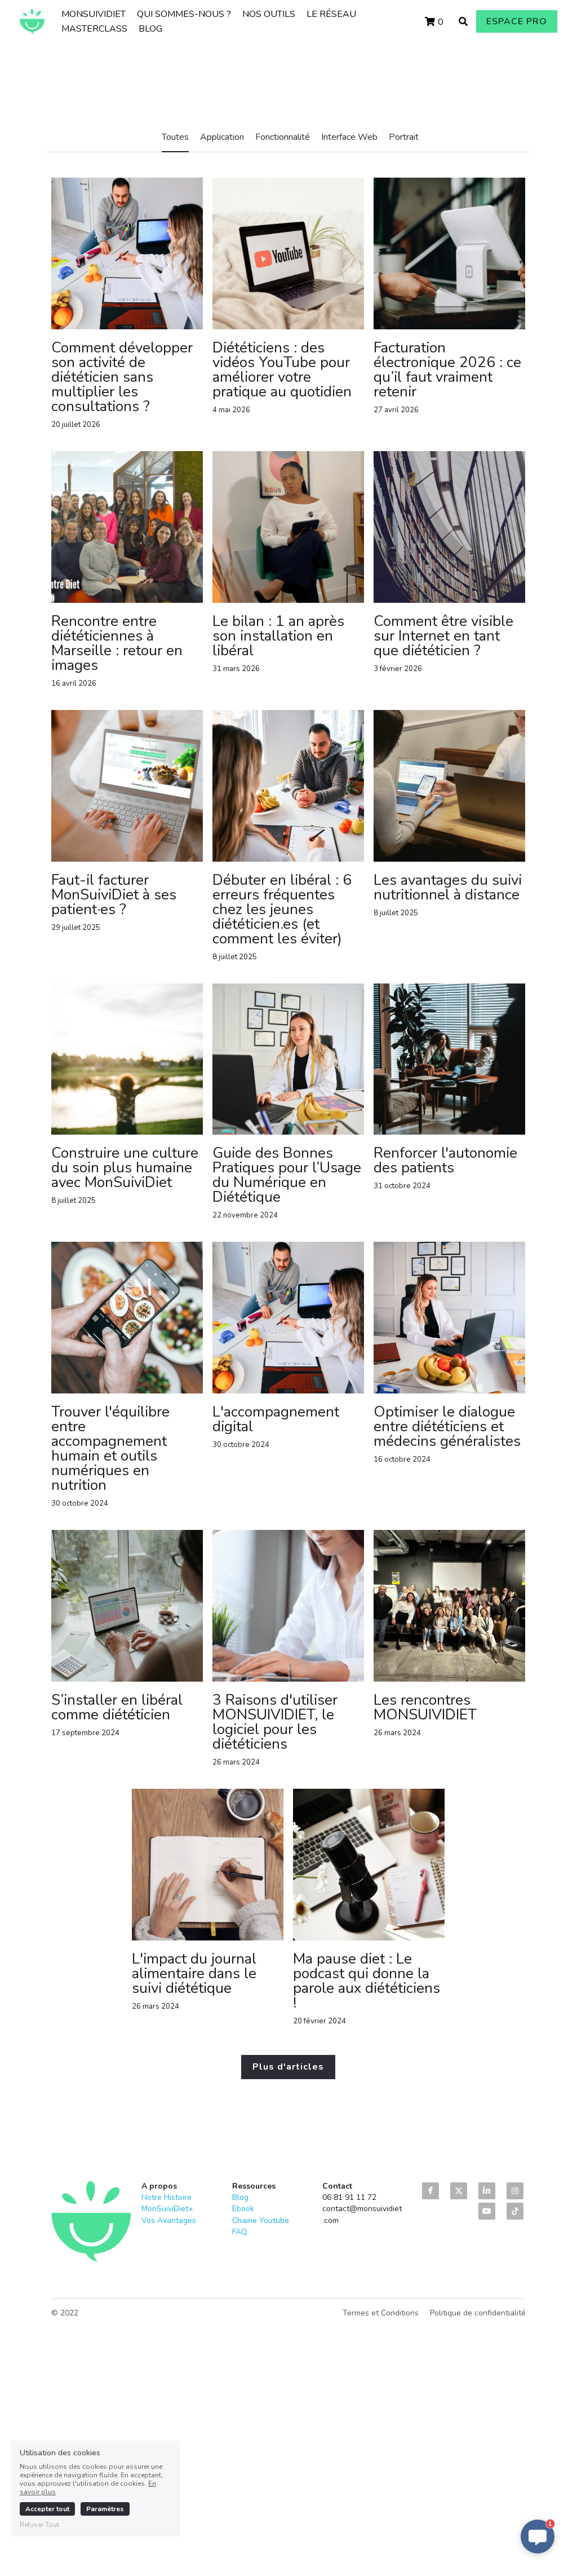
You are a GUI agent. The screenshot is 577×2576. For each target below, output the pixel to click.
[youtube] (487, 2211)
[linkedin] (487, 2191)
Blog (240, 2197)
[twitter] (459, 2191)
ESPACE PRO (517, 21)
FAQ (240, 2232)
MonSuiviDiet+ (167, 2209)
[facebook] (430, 2191)
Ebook (243, 2209)
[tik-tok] (515, 2211)
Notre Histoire (167, 2197)
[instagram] (515, 2191)
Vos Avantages (169, 2220)
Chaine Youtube (261, 2220)
